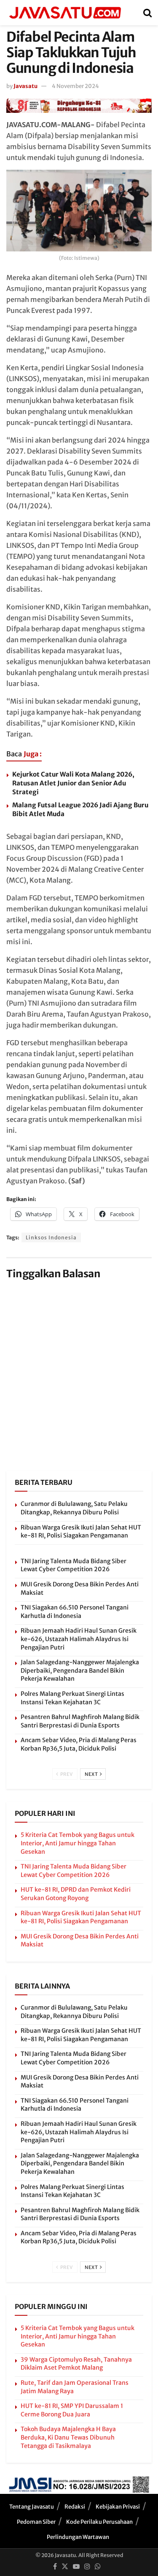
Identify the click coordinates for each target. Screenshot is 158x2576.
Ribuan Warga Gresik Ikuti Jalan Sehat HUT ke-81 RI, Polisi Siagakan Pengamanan (81, 1532)
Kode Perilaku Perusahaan (99, 2522)
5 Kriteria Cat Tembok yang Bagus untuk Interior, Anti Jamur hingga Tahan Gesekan (78, 1843)
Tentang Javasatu (32, 2507)
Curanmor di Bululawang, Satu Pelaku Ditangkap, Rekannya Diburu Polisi (74, 1508)
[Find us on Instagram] (87, 2567)
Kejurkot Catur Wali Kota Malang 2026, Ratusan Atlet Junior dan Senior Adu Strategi (73, 783)
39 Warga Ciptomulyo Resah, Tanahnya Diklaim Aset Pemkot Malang (76, 2364)
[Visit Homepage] (65, 13)
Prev (66, 1774)
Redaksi (75, 2507)
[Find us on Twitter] (65, 2567)
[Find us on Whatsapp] (98, 2567)
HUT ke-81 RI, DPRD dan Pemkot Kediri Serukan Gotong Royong (76, 1894)
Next (92, 1774)
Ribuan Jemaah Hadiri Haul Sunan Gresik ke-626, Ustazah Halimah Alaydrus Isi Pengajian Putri (79, 1639)
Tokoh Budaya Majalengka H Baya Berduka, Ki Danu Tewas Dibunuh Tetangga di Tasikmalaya (68, 2437)
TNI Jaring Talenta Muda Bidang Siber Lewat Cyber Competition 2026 (74, 1565)
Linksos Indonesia (51, 1237)
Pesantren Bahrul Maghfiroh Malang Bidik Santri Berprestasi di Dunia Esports (80, 1721)
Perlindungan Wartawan (78, 2537)
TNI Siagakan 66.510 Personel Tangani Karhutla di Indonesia (75, 1612)
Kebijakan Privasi (118, 2507)
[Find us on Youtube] (76, 2567)
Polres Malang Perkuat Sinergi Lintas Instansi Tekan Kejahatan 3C (72, 1698)
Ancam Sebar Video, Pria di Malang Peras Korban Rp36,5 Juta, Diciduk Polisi (79, 1744)
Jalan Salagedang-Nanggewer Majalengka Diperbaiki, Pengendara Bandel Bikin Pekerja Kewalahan (80, 1670)
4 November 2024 (75, 86)
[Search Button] (147, 13)
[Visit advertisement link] (79, 105)
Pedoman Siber (36, 2522)
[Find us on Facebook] (55, 2567)
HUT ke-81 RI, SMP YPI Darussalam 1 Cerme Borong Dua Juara (72, 2410)
